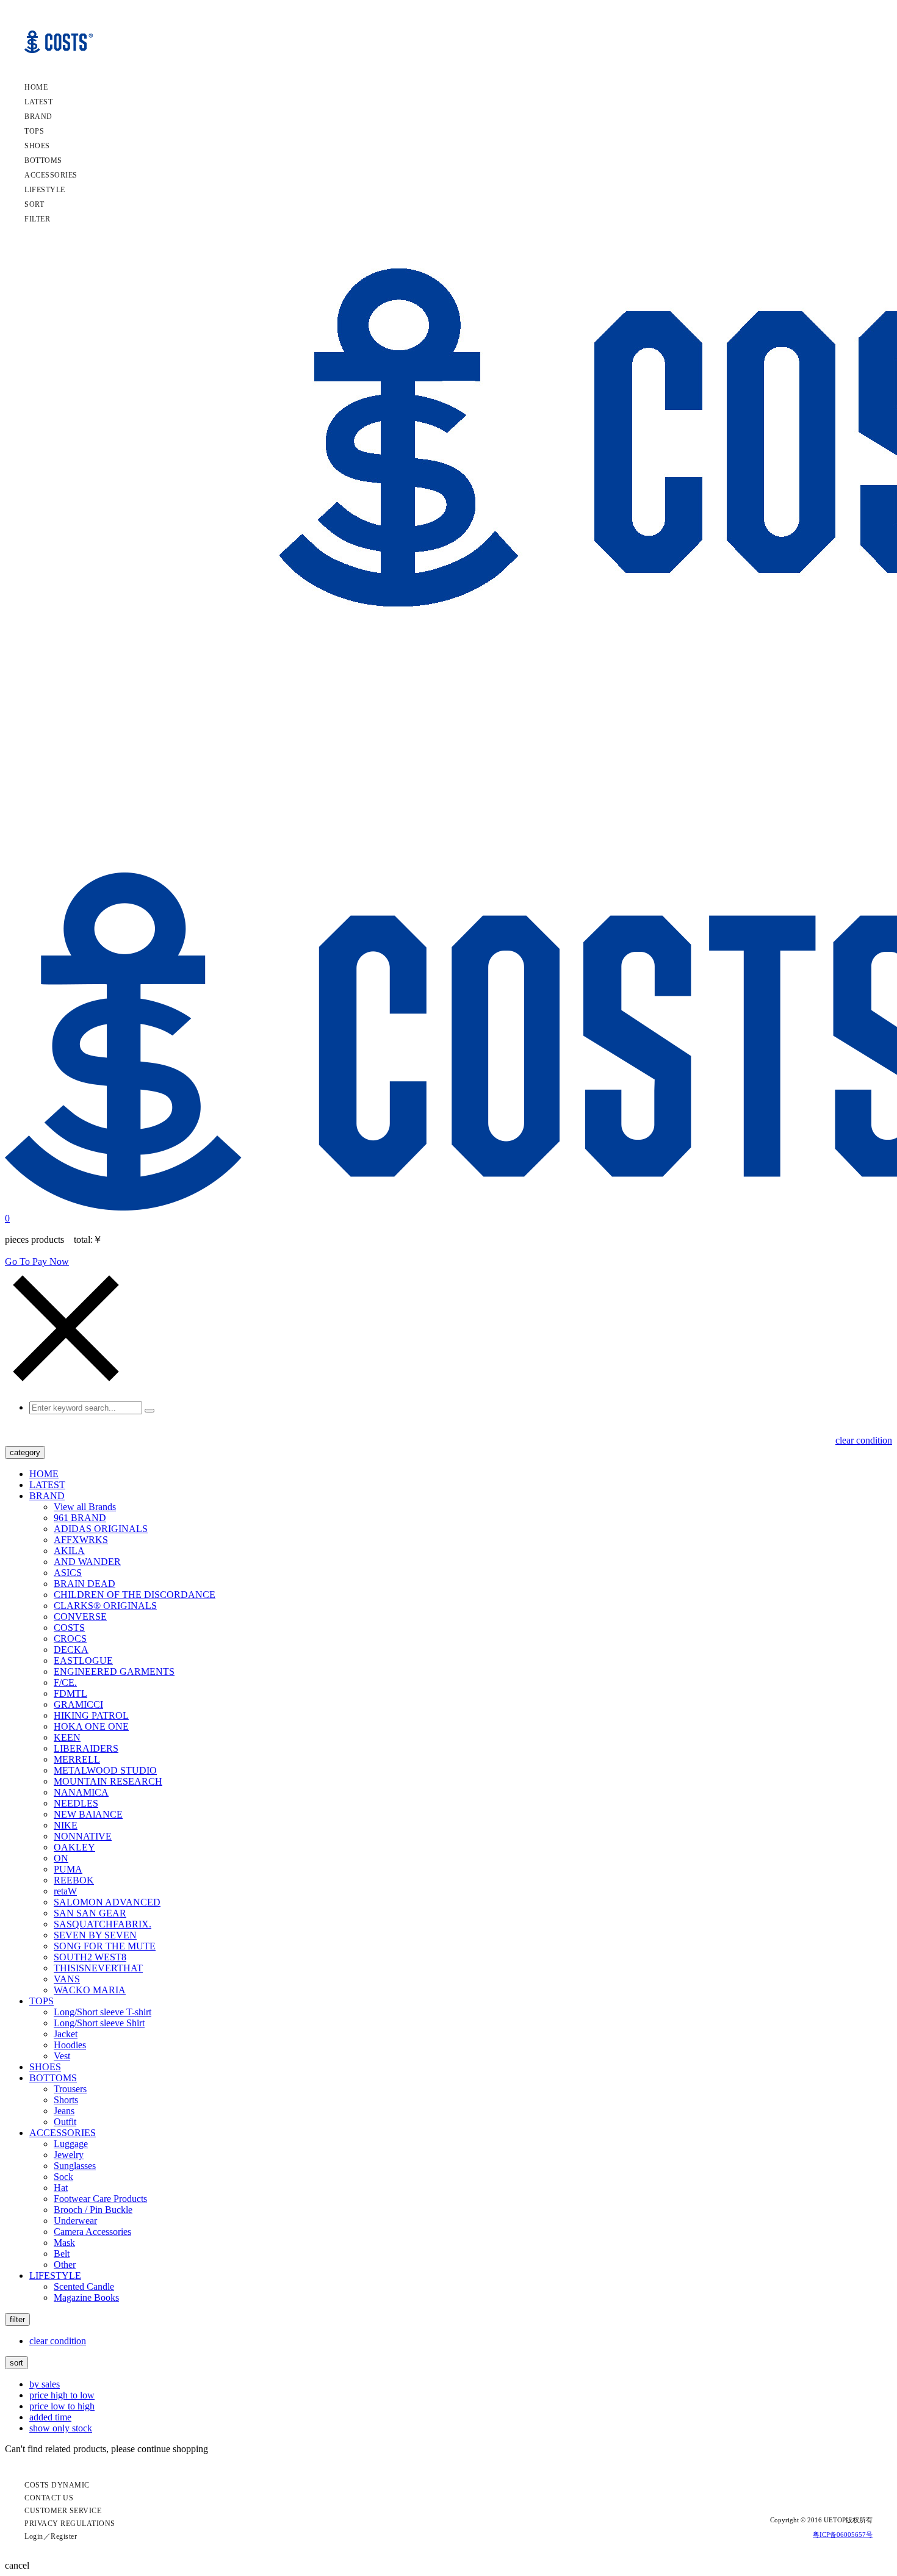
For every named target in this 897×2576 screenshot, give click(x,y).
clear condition (864, 1440)
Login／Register (51, 2536)
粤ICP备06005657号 (843, 2535)
